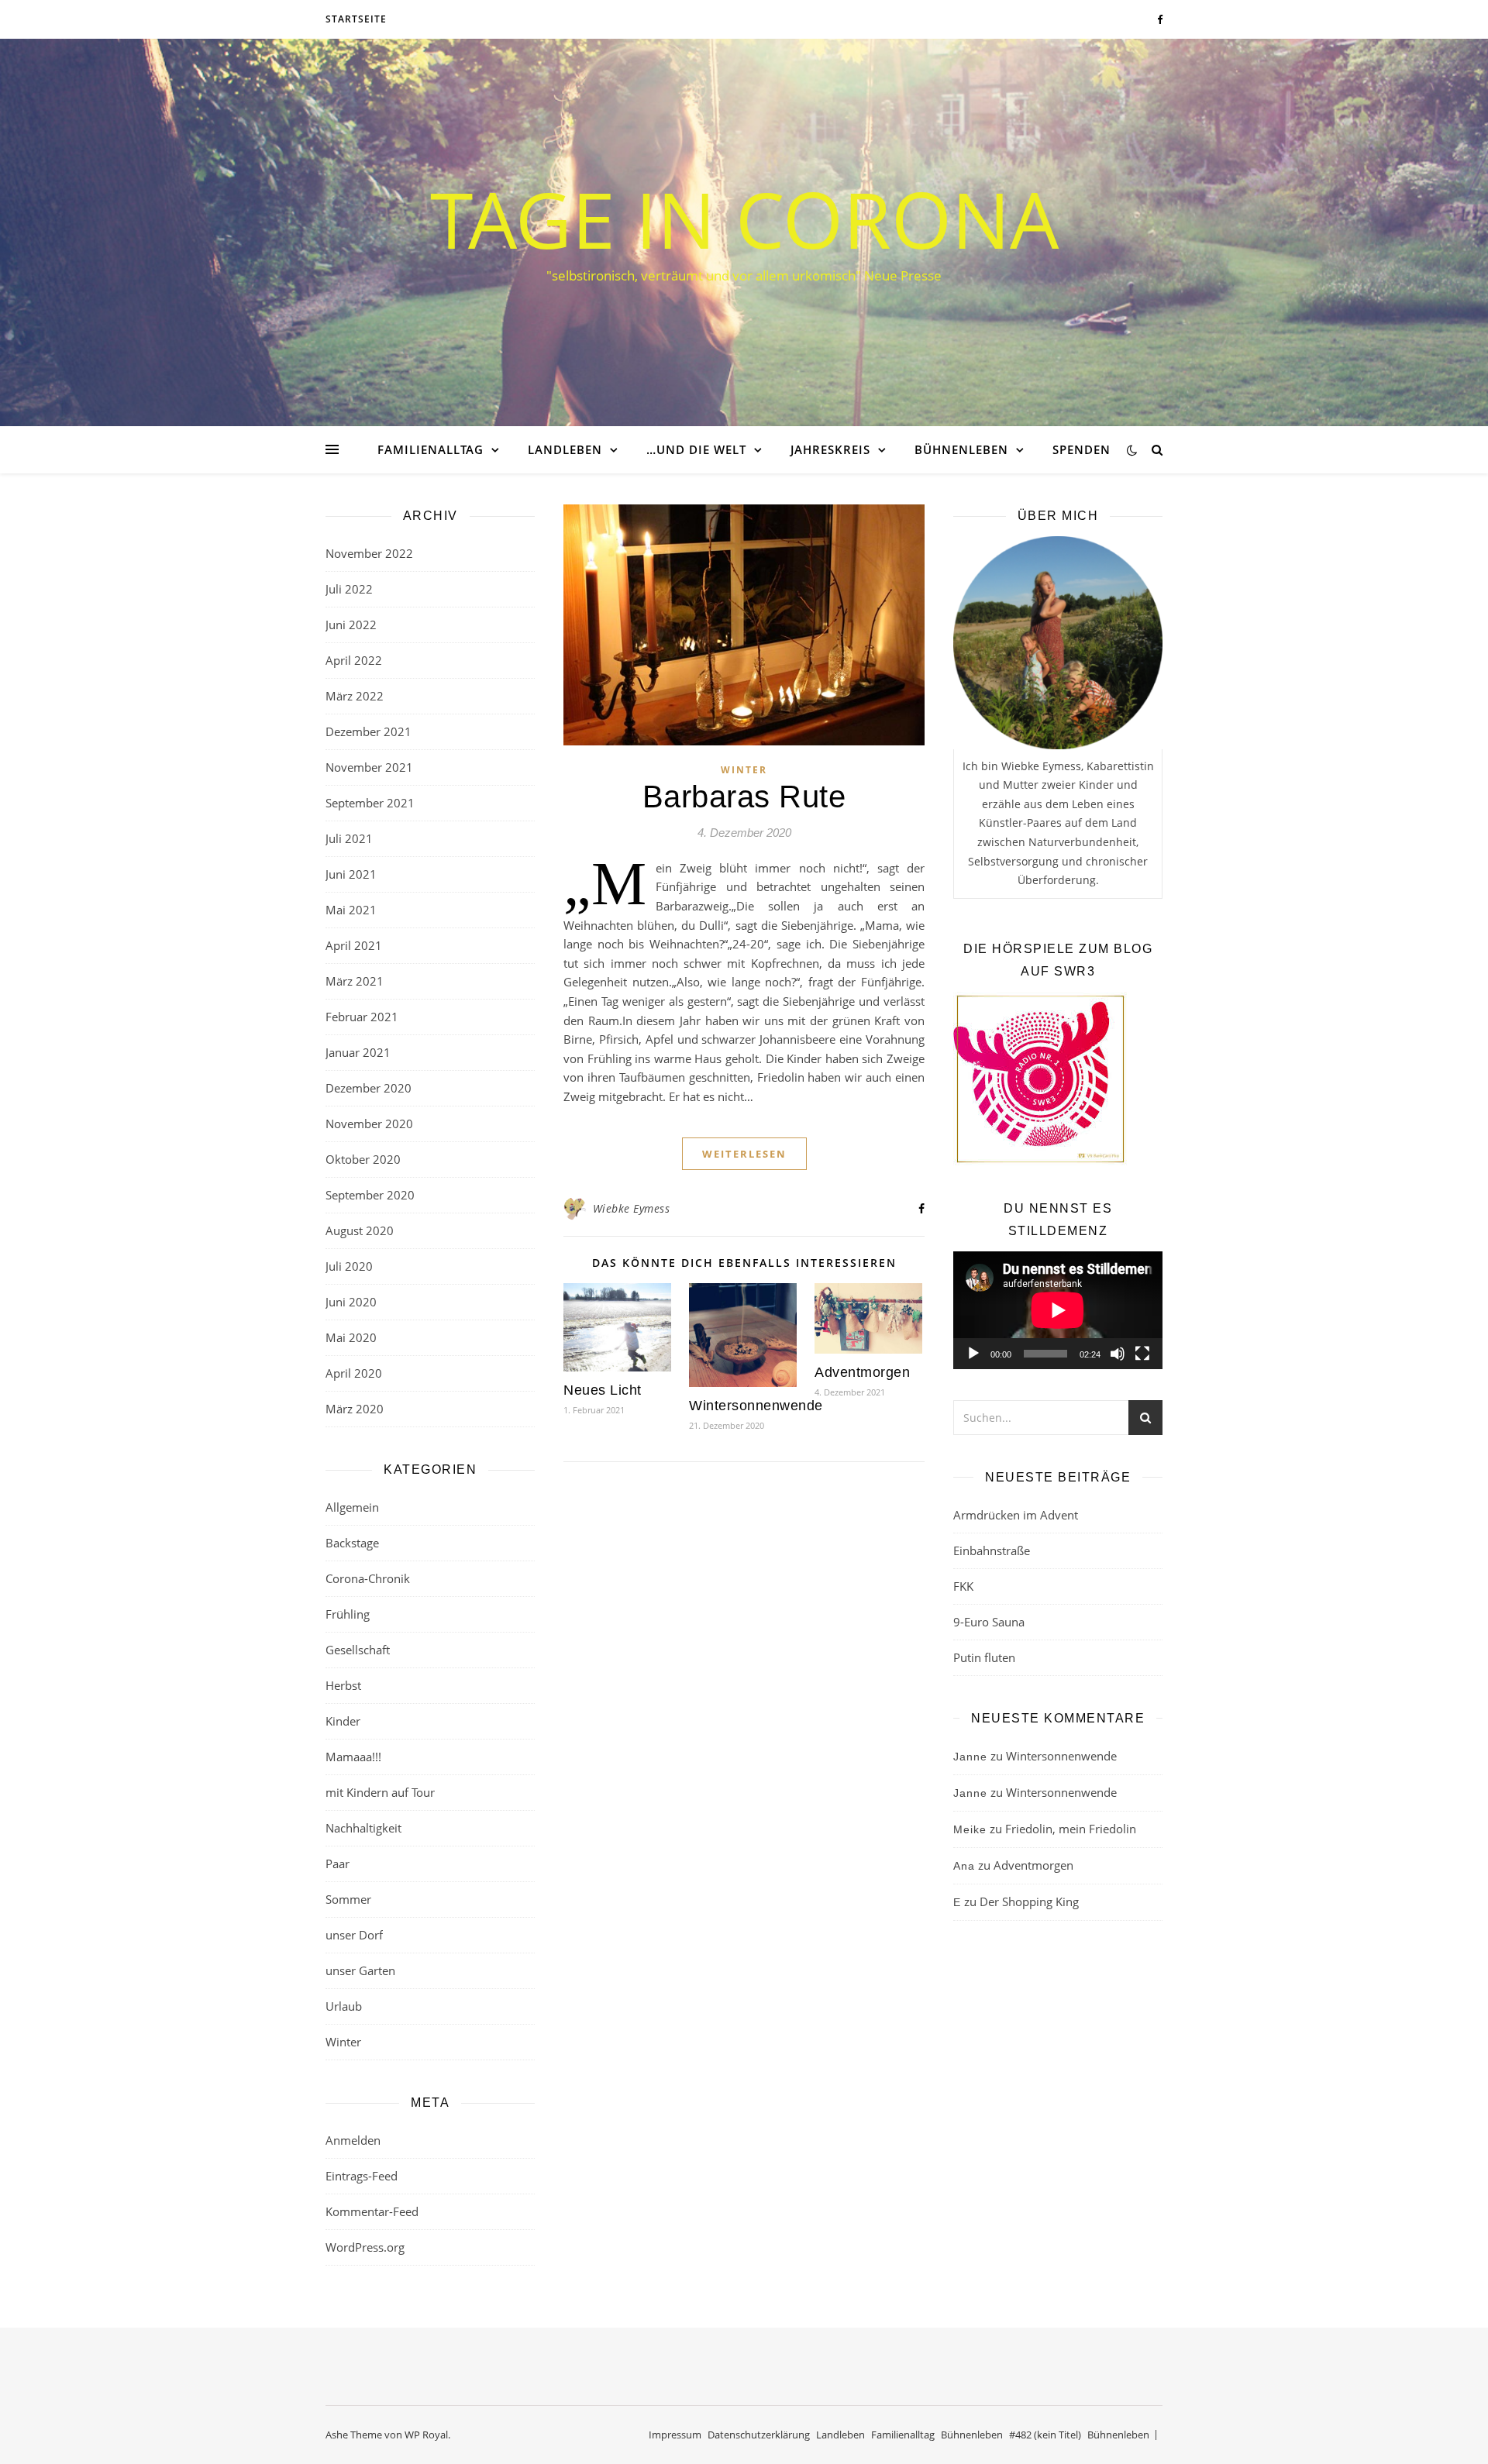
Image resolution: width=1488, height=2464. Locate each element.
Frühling (348, 1614)
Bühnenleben (961, 449)
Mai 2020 (351, 1337)
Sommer (348, 1899)
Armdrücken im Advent (1016, 1515)
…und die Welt (696, 449)
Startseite (356, 19)
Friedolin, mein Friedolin (1071, 1829)
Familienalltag (431, 449)
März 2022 (355, 696)
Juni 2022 (351, 625)
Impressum (675, 2435)
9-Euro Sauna (989, 1622)
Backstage (352, 1543)
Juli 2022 (349, 589)
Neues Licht (603, 1390)
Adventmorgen (862, 1372)
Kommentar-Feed (372, 2211)
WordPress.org (365, 2247)
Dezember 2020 (369, 1088)
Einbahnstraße (992, 1550)
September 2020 (370, 1195)
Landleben (565, 449)
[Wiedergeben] (973, 1354)
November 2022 (369, 553)
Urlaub (344, 2006)
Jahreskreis (830, 449)
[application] (1058, 1310)
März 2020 (355, 1409)
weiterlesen (744, 1154)
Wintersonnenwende (756, 1406)
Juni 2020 (351, 1302)
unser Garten (360, 1970)
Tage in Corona (744, 219)
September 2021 (370, 803)
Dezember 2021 (369, 731)
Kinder (343, 1721)
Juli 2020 (349, 1266)
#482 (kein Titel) (1045, 2435)
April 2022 (354, 660)
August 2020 (360, 1230)
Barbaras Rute (744, 797)
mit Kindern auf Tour (380, 1792)
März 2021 (355, 981)
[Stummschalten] (1118, 1354)
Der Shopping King (1029, 1901)
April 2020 (354, 1373)
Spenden (1082, 449)
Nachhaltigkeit (363, 1828)
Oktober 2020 (363, 1159)
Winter (343, 2042)
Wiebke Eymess (632, 1208)
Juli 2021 (349, 838)
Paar (338, 1863)
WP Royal (426, 2435)
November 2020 (369, 1124)
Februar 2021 (362, 1017)
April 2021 (354, 945)
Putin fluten (984, 1657)
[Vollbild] (1142, 1354)
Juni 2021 (351, 874)
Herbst (343, 1685)
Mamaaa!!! (353, 1757)
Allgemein (352, 1507)
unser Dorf (354, 1935)
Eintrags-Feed (362, 2176)
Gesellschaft (358, 1650)
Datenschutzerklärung (759, 2435)
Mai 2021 (351, 910)
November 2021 (369, 767)
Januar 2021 (358, 1052)
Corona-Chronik (368, 1578)
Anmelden (353, 2140)
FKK (963, 1586)
